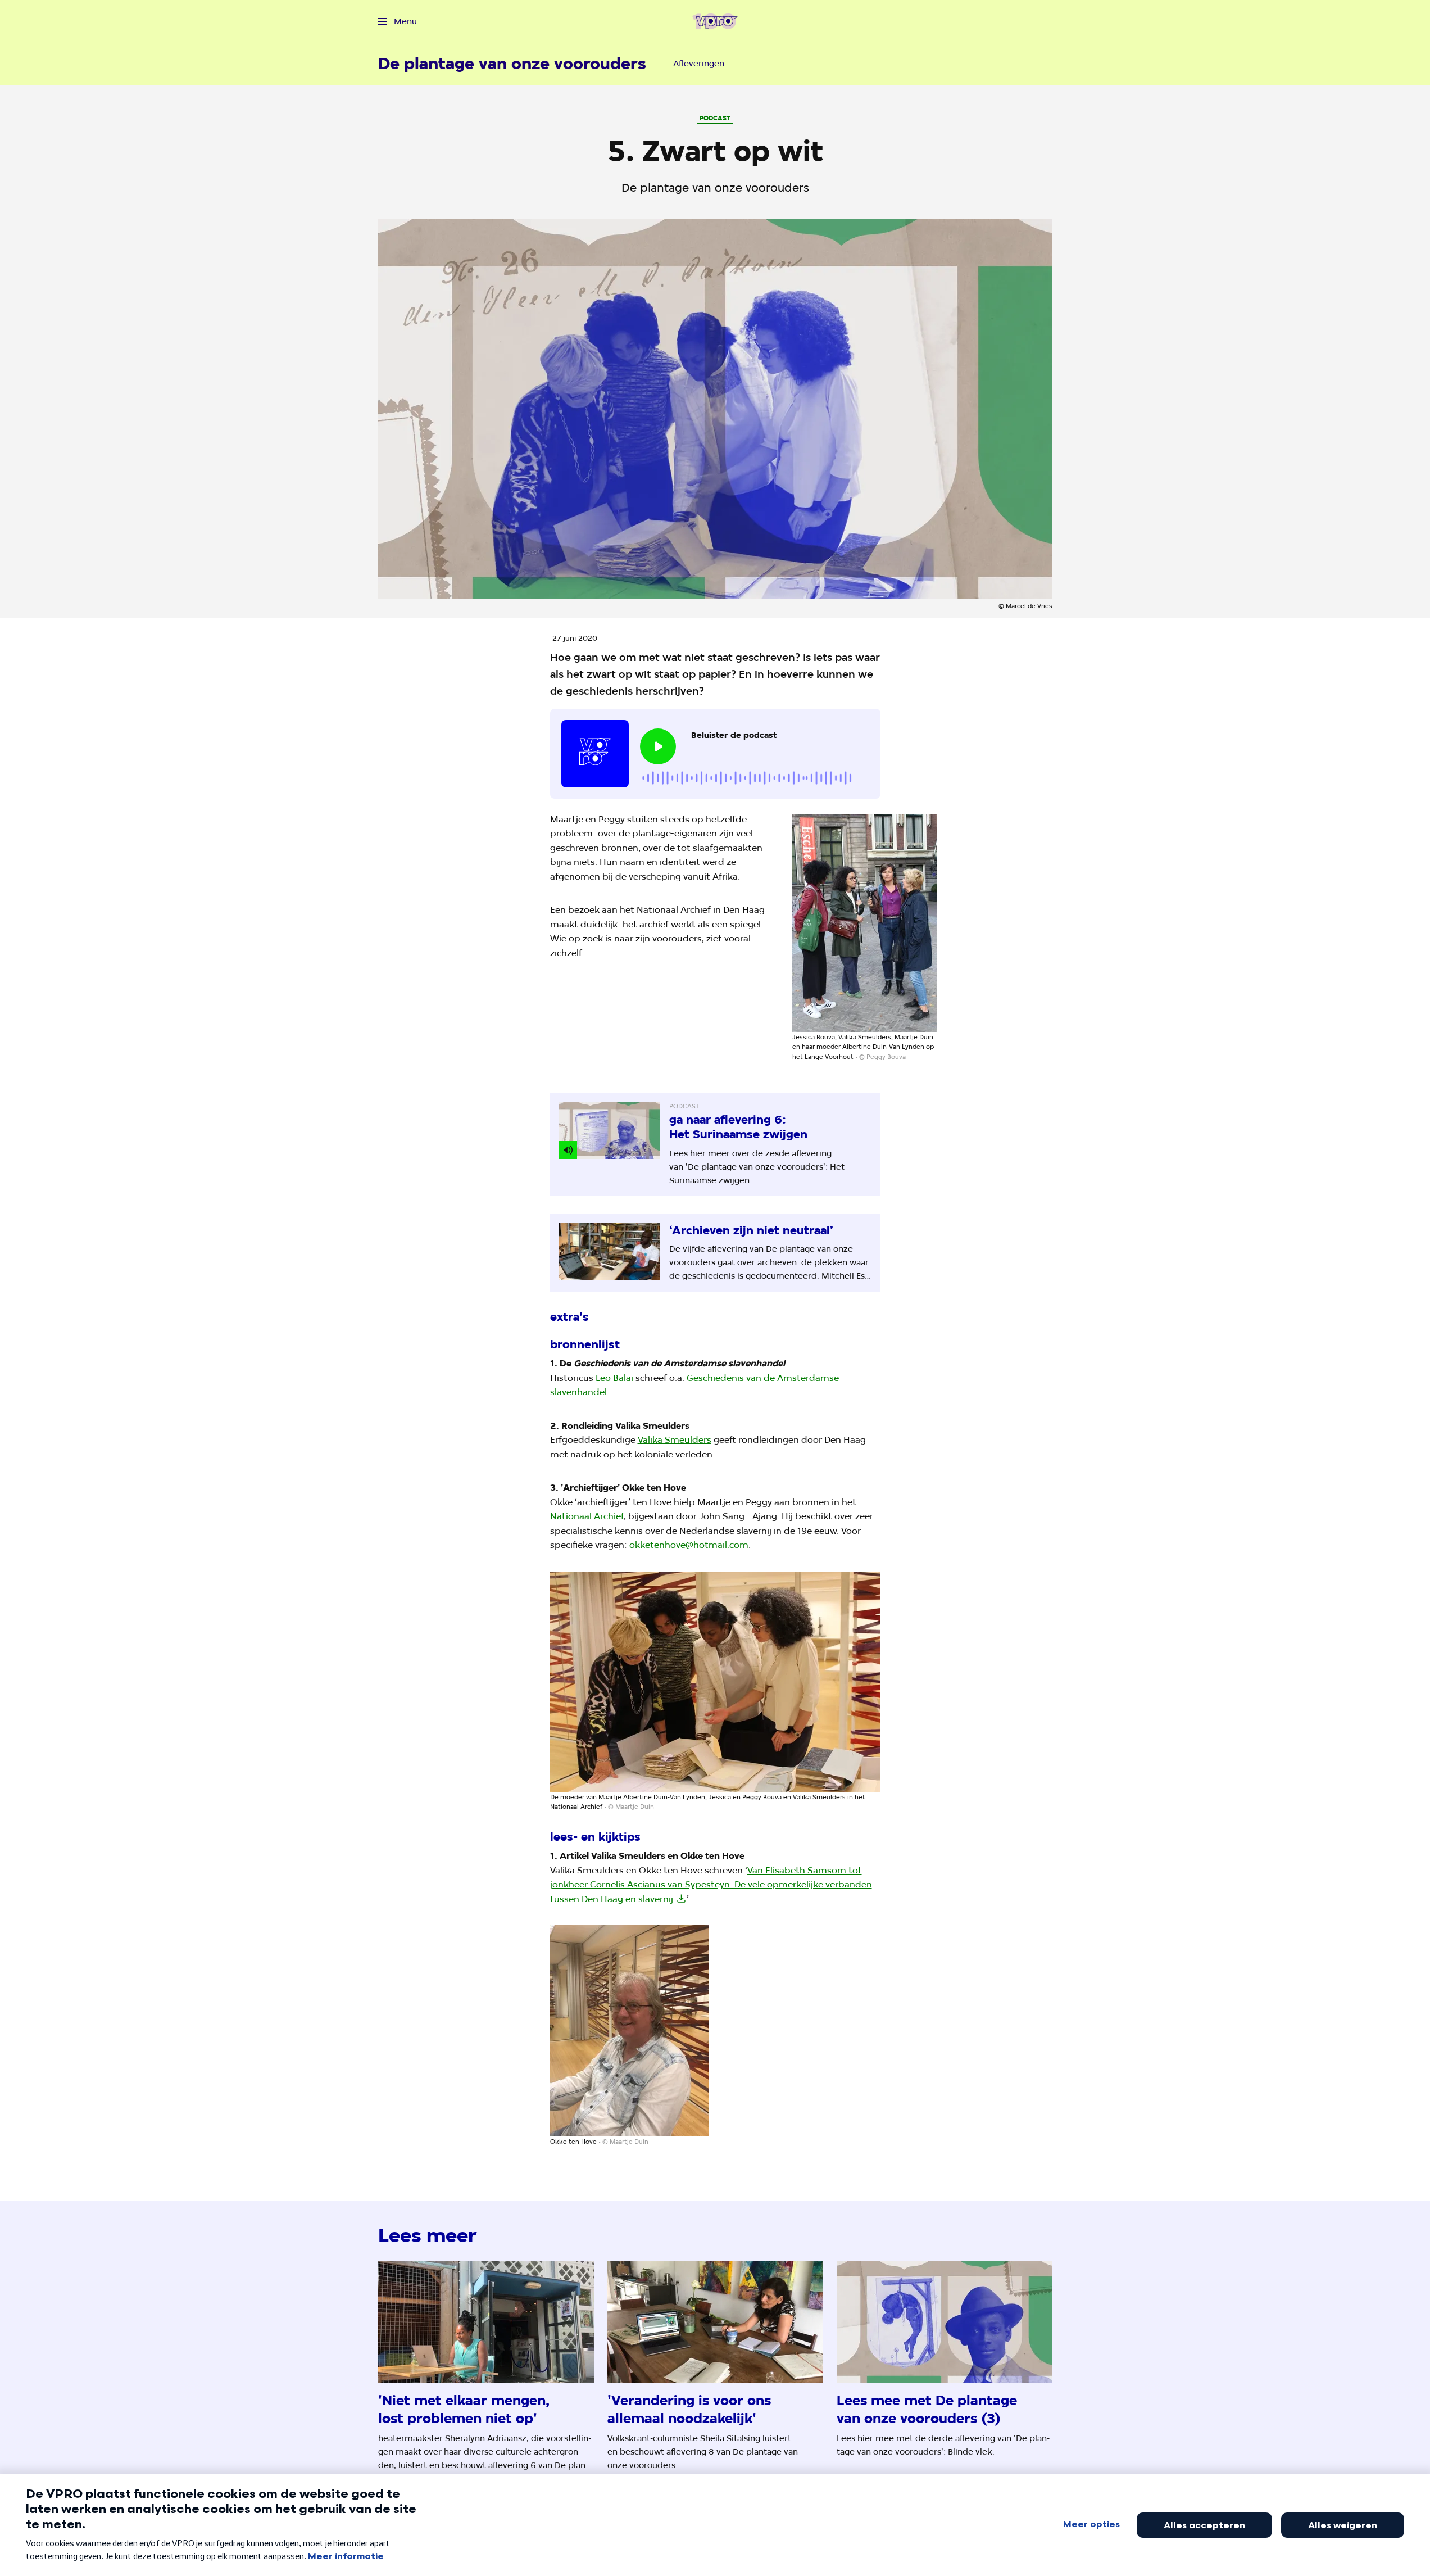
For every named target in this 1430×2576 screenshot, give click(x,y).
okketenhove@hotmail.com (689, 1545)
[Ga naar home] (715, 21)
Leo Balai (614, 1378)
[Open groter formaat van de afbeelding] (865, 923)
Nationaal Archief (587, 1516)
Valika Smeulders (675, 1440)
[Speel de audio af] (658, 746)
